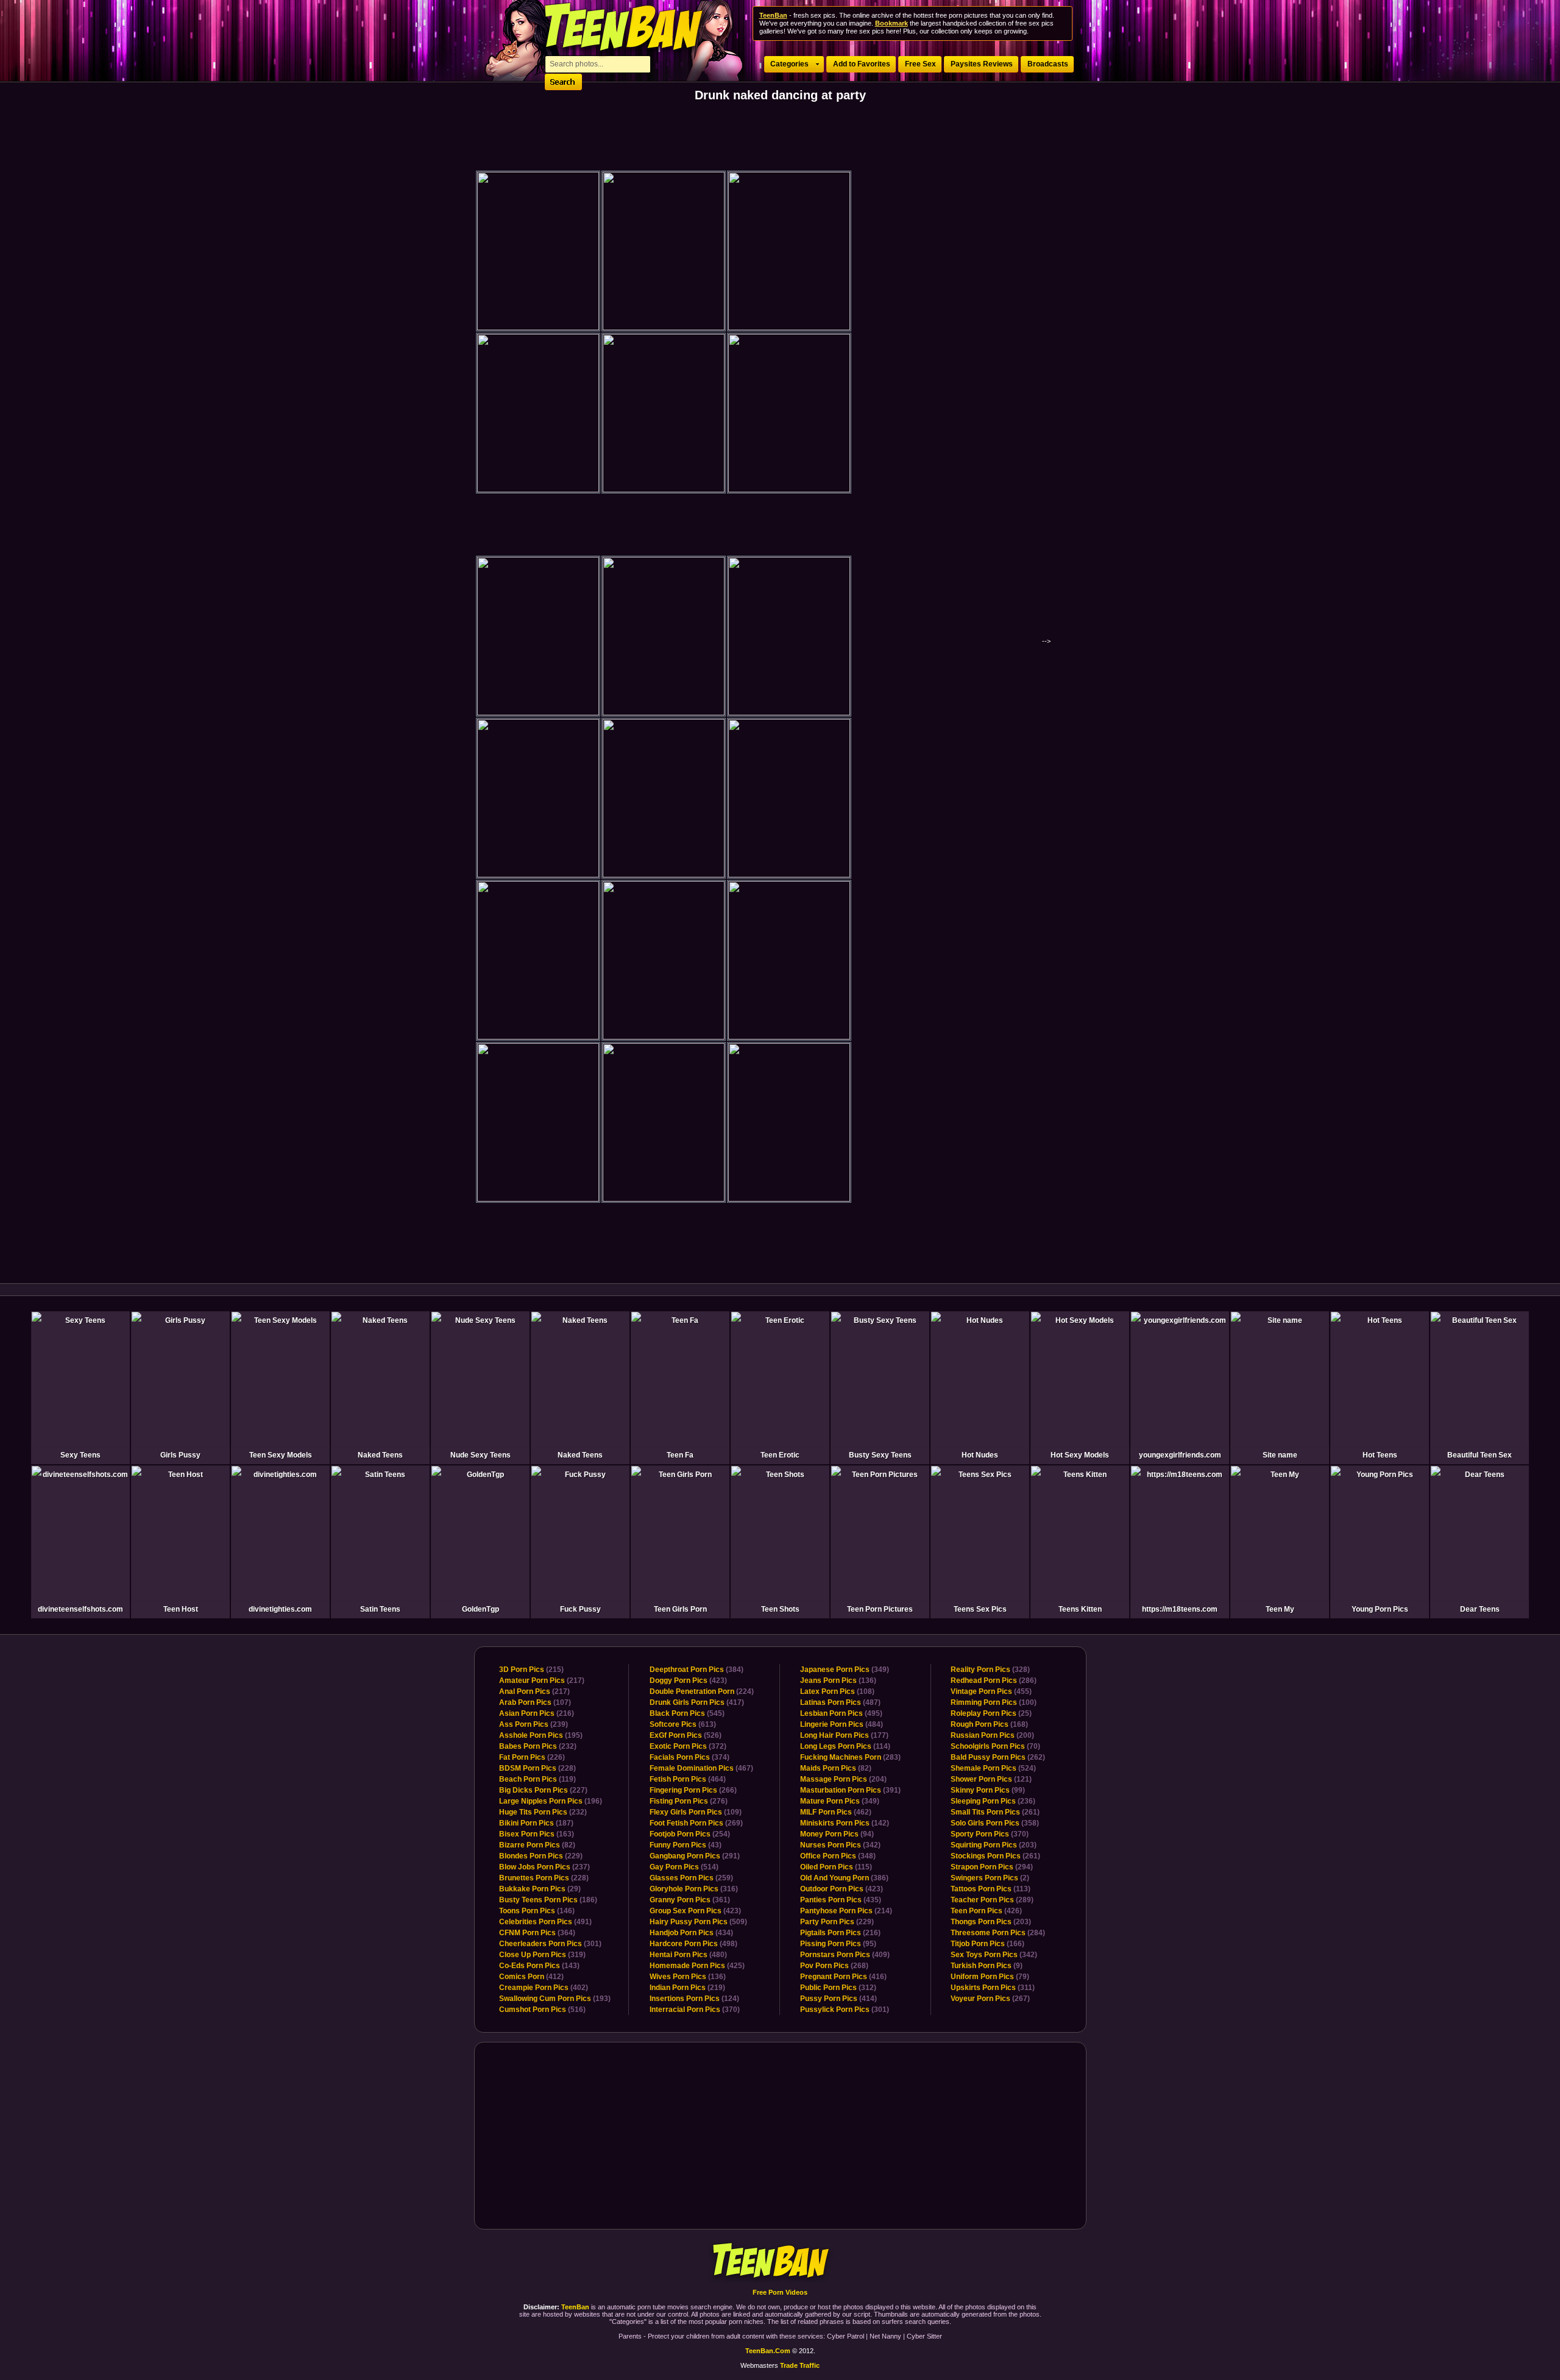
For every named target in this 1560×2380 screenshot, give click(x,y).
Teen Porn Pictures (880, 1609)
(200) (992, 1735)
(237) (544, 1867)
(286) (994, 1681)
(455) (991, 1691)
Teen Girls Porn (680, 1609)
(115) (836, 1867)
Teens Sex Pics (980, 1609)
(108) (837, 1691)
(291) (695, 1856)
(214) (846, 1911)
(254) (690, 1834)
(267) (990, 1999)
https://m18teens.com (1180, 1609)
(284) (998, 1933)
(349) (845, 1670)
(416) (843, 1977)
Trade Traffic (800, 2365)
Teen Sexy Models (281, 1455)
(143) (539, 1966)
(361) (690, 1900)
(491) (545, 1922)
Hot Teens (1380, 1455)
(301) (550, 1944)
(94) (837, 1834)
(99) (988, 1790)
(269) (696, 1823)
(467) (701, 1768)
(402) (544, 1988)
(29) (540, 1889)
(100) (994, 1702)
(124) (694, 1999)
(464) (688, 1779)
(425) (697, 1966)
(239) (534, 1724)
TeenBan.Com (768, 2351)
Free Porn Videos (780, 2292)
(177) (844, 1735)
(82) (537, 1845)
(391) (850, 1790)
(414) (838, 1999)
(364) (537, 1933)
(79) (990, 1977)
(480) (688, 1955)
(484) (842, 1724)
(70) (995, 1746)
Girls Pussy (180, 1455)
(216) (537, 1713)
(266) (693, 1790)
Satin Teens (380, 1609)
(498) (693, 1944)
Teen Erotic (780, 1455)
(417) (697, 1702)
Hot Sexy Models (1080, 1455)
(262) (998, 1757)
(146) (537, 1911)
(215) (531, 1670)
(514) (684, 1867)
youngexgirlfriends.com (1180, 1455)
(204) (843, 1779)
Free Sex (920, 64)
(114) (845, 1746)
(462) (836, 1812)
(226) (532, 1757)
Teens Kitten (1080, 1609)
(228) (537, 1768)
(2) (990, 1878)
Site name (1280, 1455)
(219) (687, 1988)
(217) (542, 1681)
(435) (841, 1900)
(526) (686, 1735)
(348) (838, 1856)
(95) (838, 1944)
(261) (995, 1812)
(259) (691, 1878)
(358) (995, 1823)
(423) (688, 1681)
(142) (845, 1823)
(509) (698, 1922)
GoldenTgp (480, 1609)
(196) (551, 1801)
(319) (542, 1955)
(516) (542, 2010)
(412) (531, 1977)
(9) (987, 1966)
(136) (688, 1977)
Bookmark (892, 23)
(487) (840, 1702)
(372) (688, 1746)
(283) (850, 1757)
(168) (989, 1724)
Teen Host (181, 1609)
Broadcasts (1048, 64)
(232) (538, 1746)
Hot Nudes (980, 1455)
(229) (541, 1856)
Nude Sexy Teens (480, 1455)
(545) (687, 1713)
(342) (840, 1845)
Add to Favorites (862, 64)
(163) (537, 1834)
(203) (994, 1845)
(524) (993, 1768)
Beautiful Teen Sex (1480, 1455)
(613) (683, 1724)
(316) (694, 1889)
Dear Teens (1480, 1609)
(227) (543, 1790)
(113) (991, 1889)
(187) (536, 1823)
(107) (535, 1702)
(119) (537, 1779)
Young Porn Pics (1380, 1609)
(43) (686, 1845)
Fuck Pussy (580, 1609)
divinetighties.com (280, 1609)
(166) (987, 1944)
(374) (690, 1757)
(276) (689, 1801)
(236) (993, 1801)
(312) (838, 1988)
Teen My (1280, 1609)
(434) (691, 1933)
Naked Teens (380, 1455)
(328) (990, 1670)
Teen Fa (680, 1455)
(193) (555, 1999)
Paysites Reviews (982, 64)
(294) (992, 1867)
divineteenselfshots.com (80, 1609)
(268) (834, 1966)
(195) (541, 1735)
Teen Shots (780, 1609)
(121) (991, 1779)
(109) (696, 1812)
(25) (991, 1713)
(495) (841, 1713)
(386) (844, 1878)
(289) (992, 1900)
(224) (702, 1691)
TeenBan (780, 2261)
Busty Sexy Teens (880, 1455)
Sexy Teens (80, 1455)
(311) (993, 1988)
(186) (548, 1900)
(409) (845, 1955)
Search (563, 82)
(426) (986, 1911)
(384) (697, 1670)
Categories (789, 64)
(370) (695, 2010)
